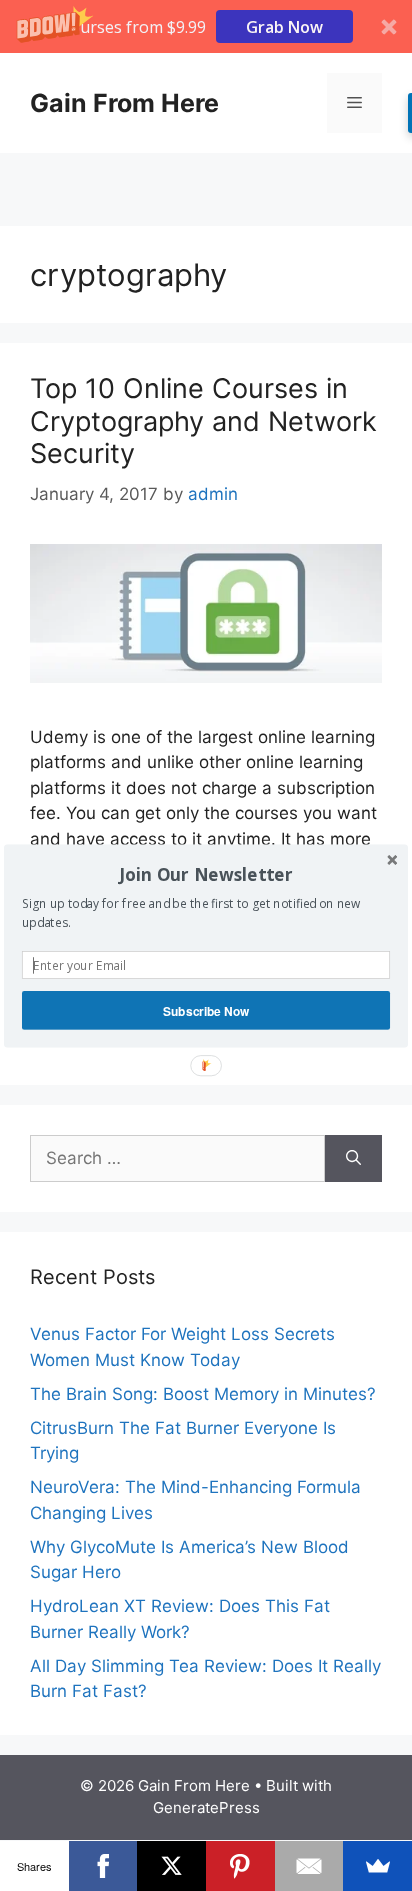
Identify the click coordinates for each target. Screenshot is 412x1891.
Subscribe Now (206, 1009)
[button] (206, 874)
